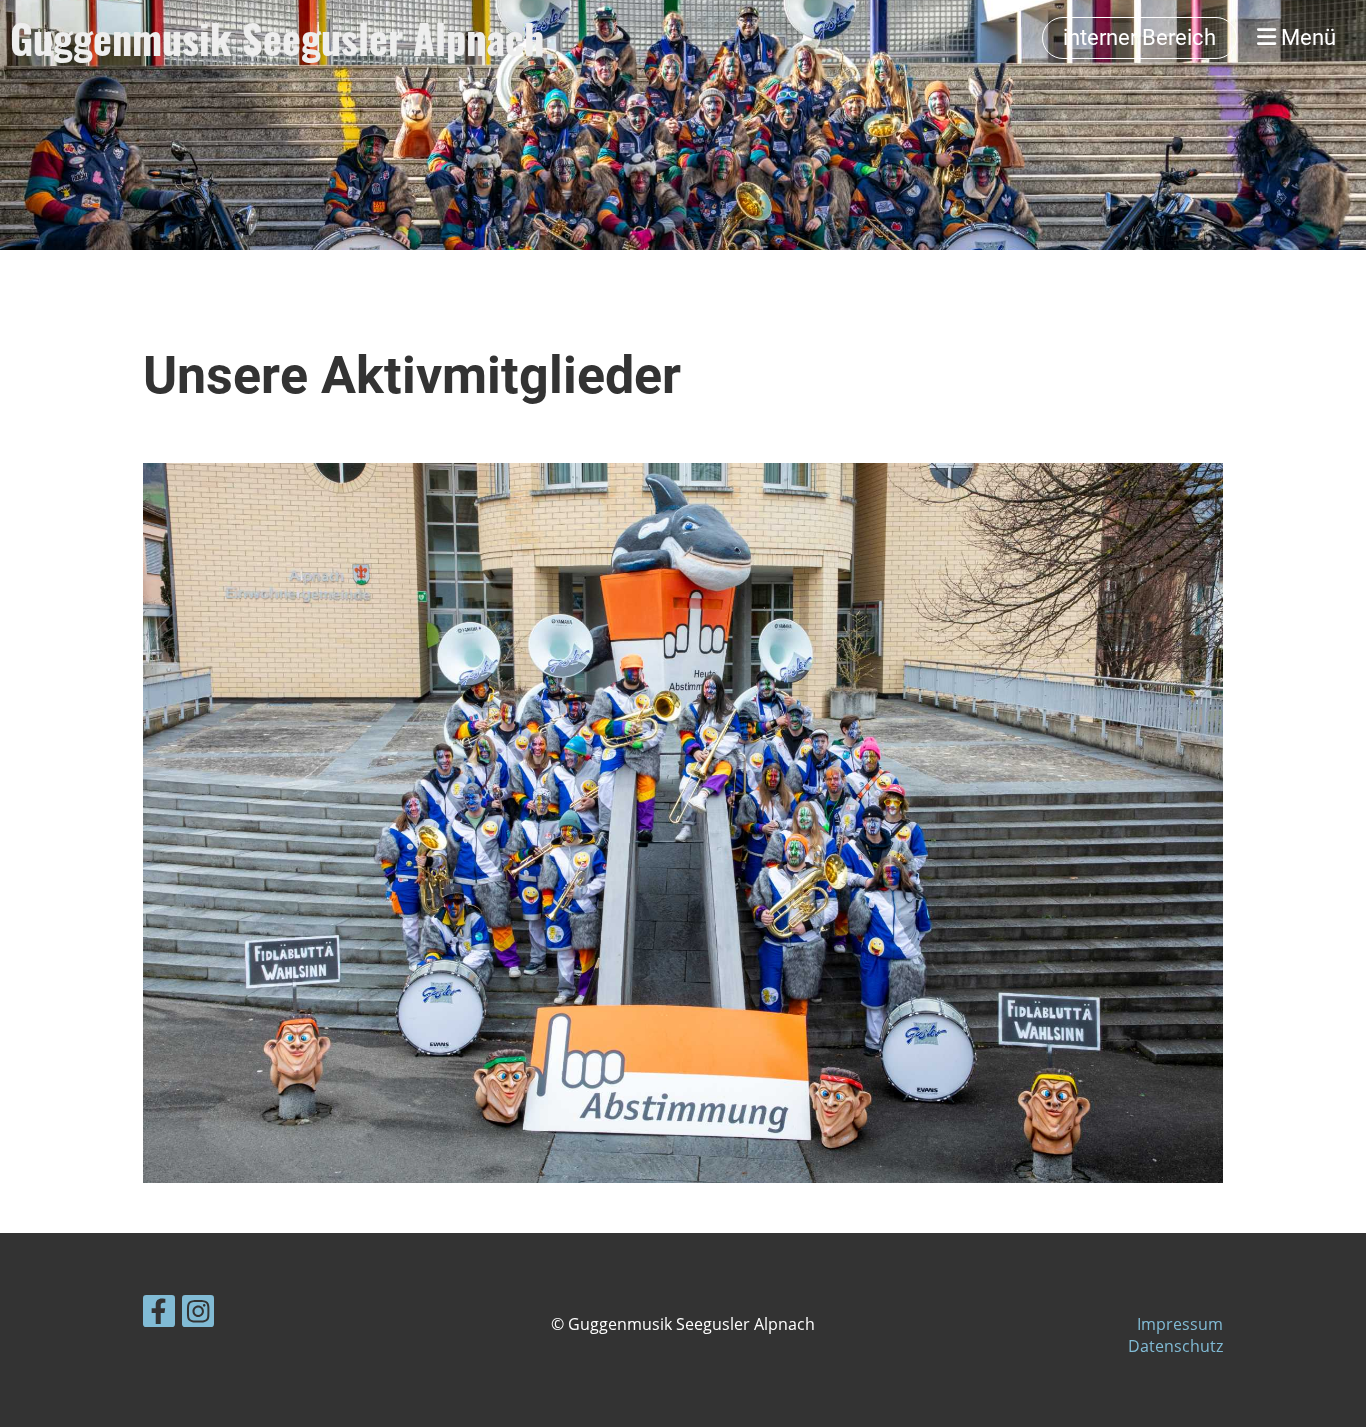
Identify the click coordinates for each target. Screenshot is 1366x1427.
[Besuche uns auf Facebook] (159, 1314)
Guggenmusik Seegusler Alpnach (277, 38)
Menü (1306, 37)
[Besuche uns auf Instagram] (198, 1314)
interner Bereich (1139, 37)
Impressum (1180, 1324)
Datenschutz (1175, 1346)
